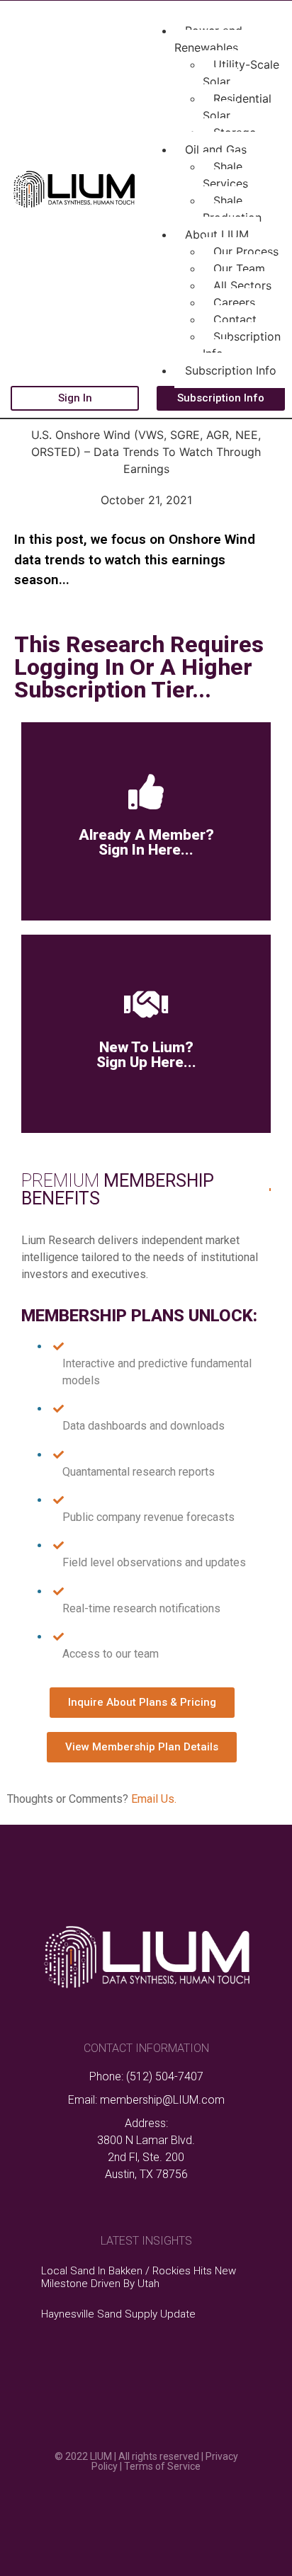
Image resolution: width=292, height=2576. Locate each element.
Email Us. (152, 1799)
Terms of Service (162, 2466)
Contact (235, 319)
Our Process (246, 251)
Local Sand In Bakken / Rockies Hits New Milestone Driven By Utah (139, 2277)
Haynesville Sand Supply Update (118, 2314)
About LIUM (217, 234)
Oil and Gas (216, 149)
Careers (234, 302)
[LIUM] (73, 205)
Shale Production (232, 209)
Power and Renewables (208, 39)
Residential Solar (237, 107)
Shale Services (225, 175)
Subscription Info (242, 345)
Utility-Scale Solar (241, 73)
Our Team (239, 268)
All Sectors (242, 285)
